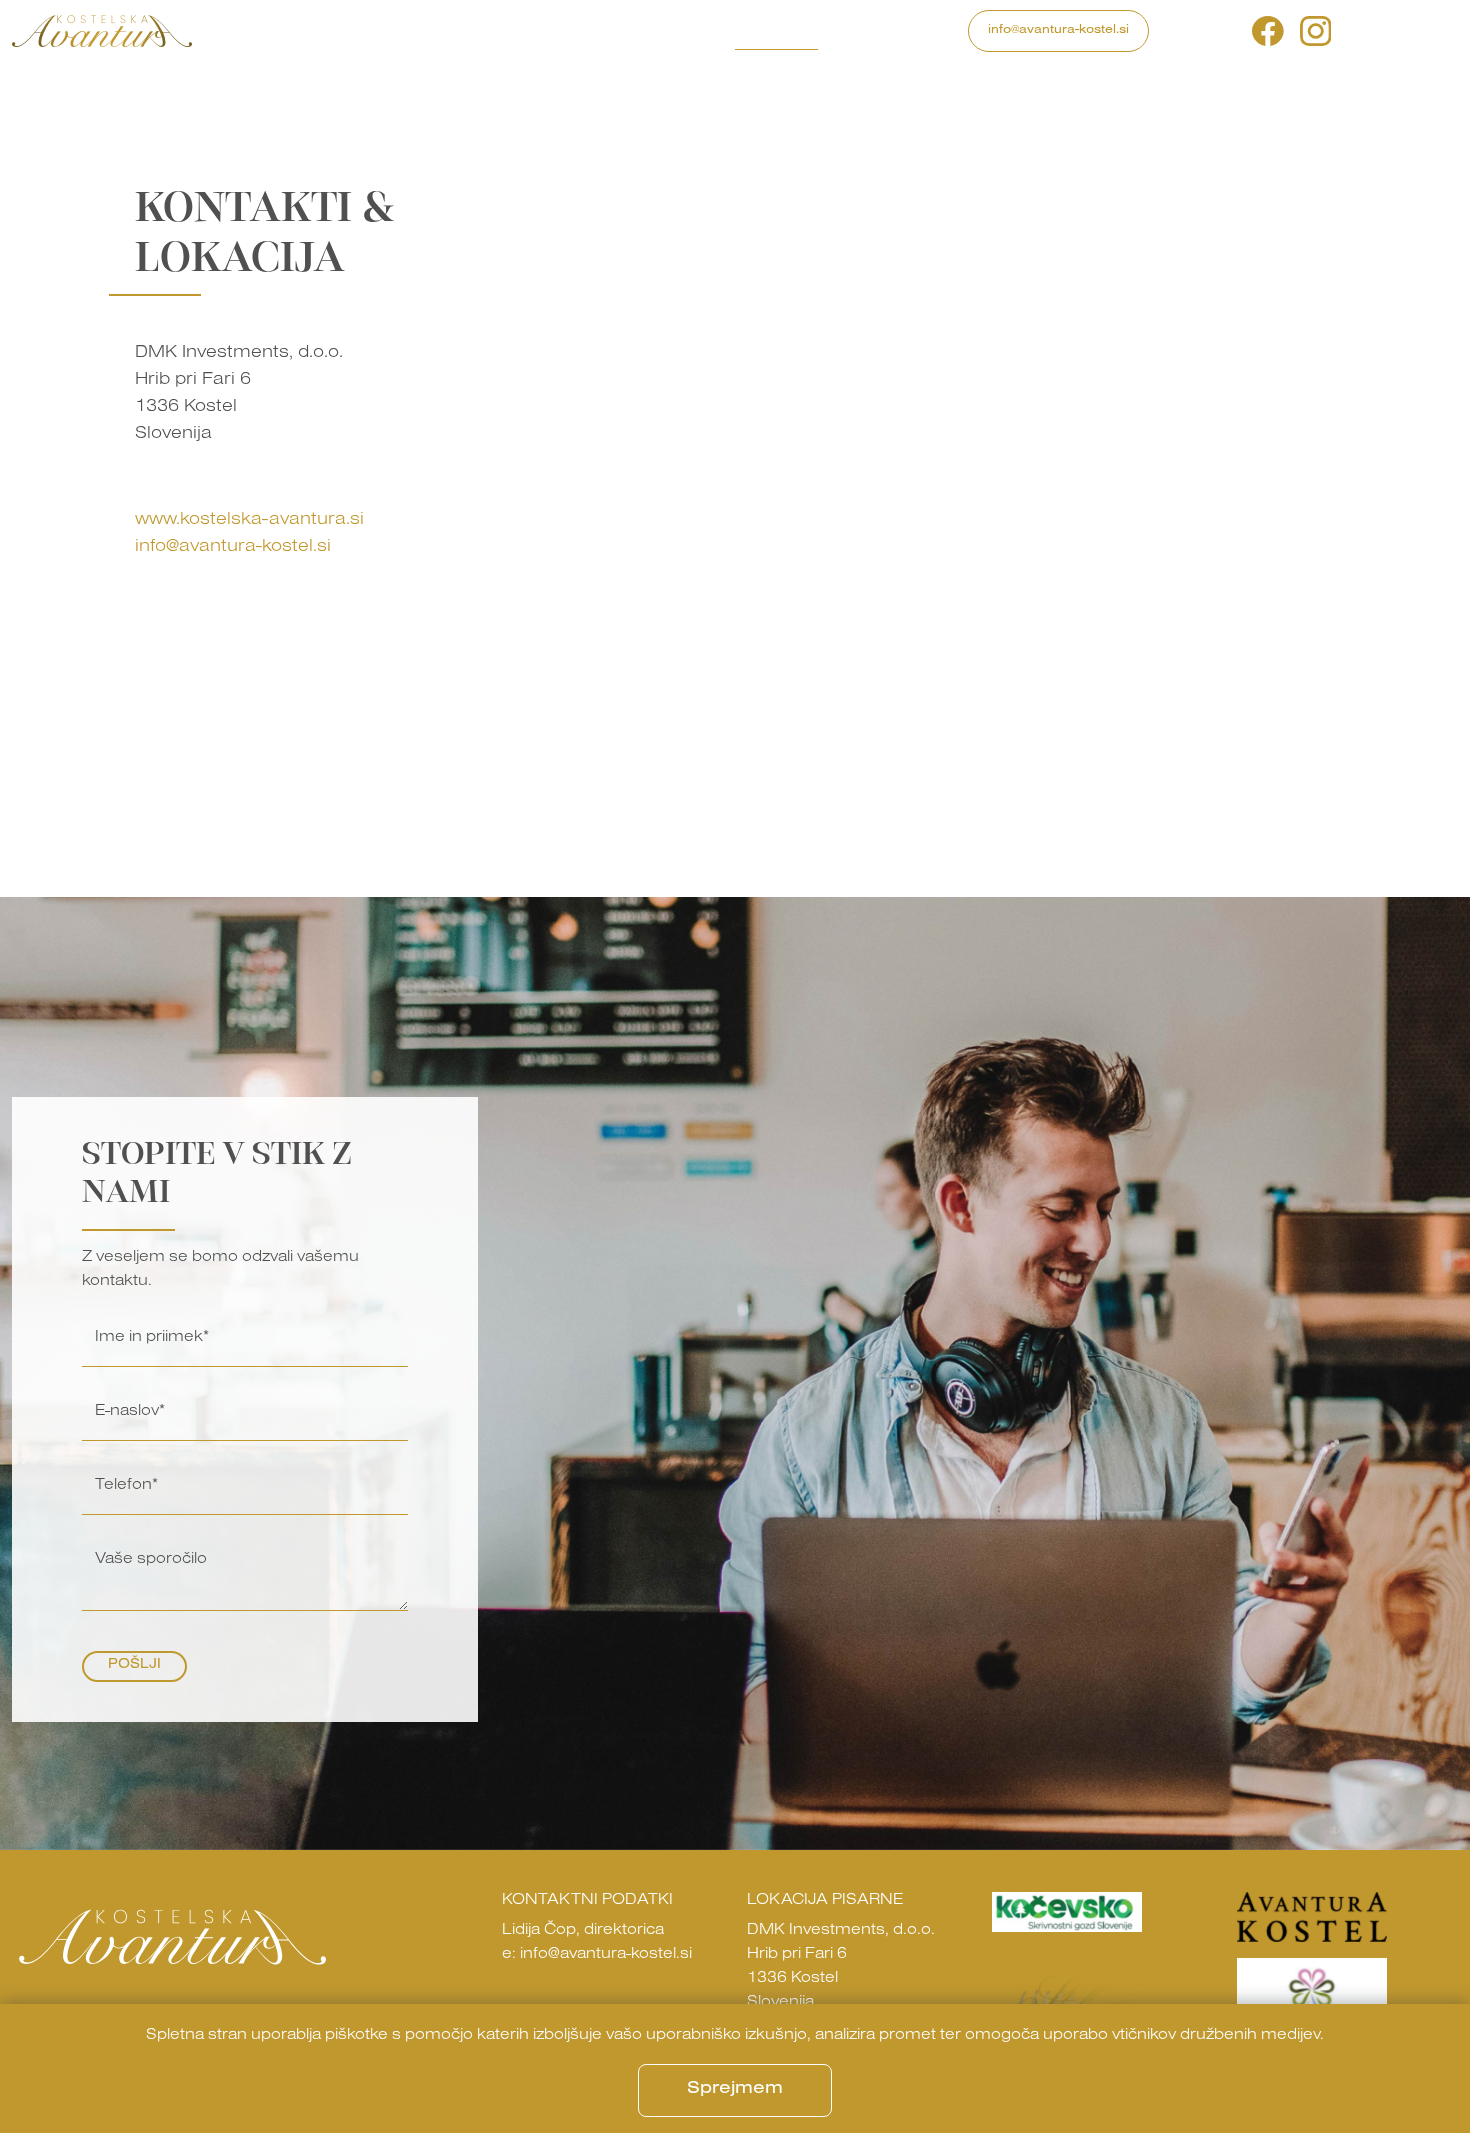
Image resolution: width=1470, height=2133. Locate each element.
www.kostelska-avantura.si (249, 521)
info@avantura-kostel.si (1058, 31)
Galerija (577, 30)
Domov (243, 30)
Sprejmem (735, 2090)
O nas (704, 30)
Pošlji (134, 1666)
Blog (646, 30)
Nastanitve (482, 30)
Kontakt (776, 30)
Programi (325, 30)
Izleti (400, 30)
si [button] (1355, 31)
